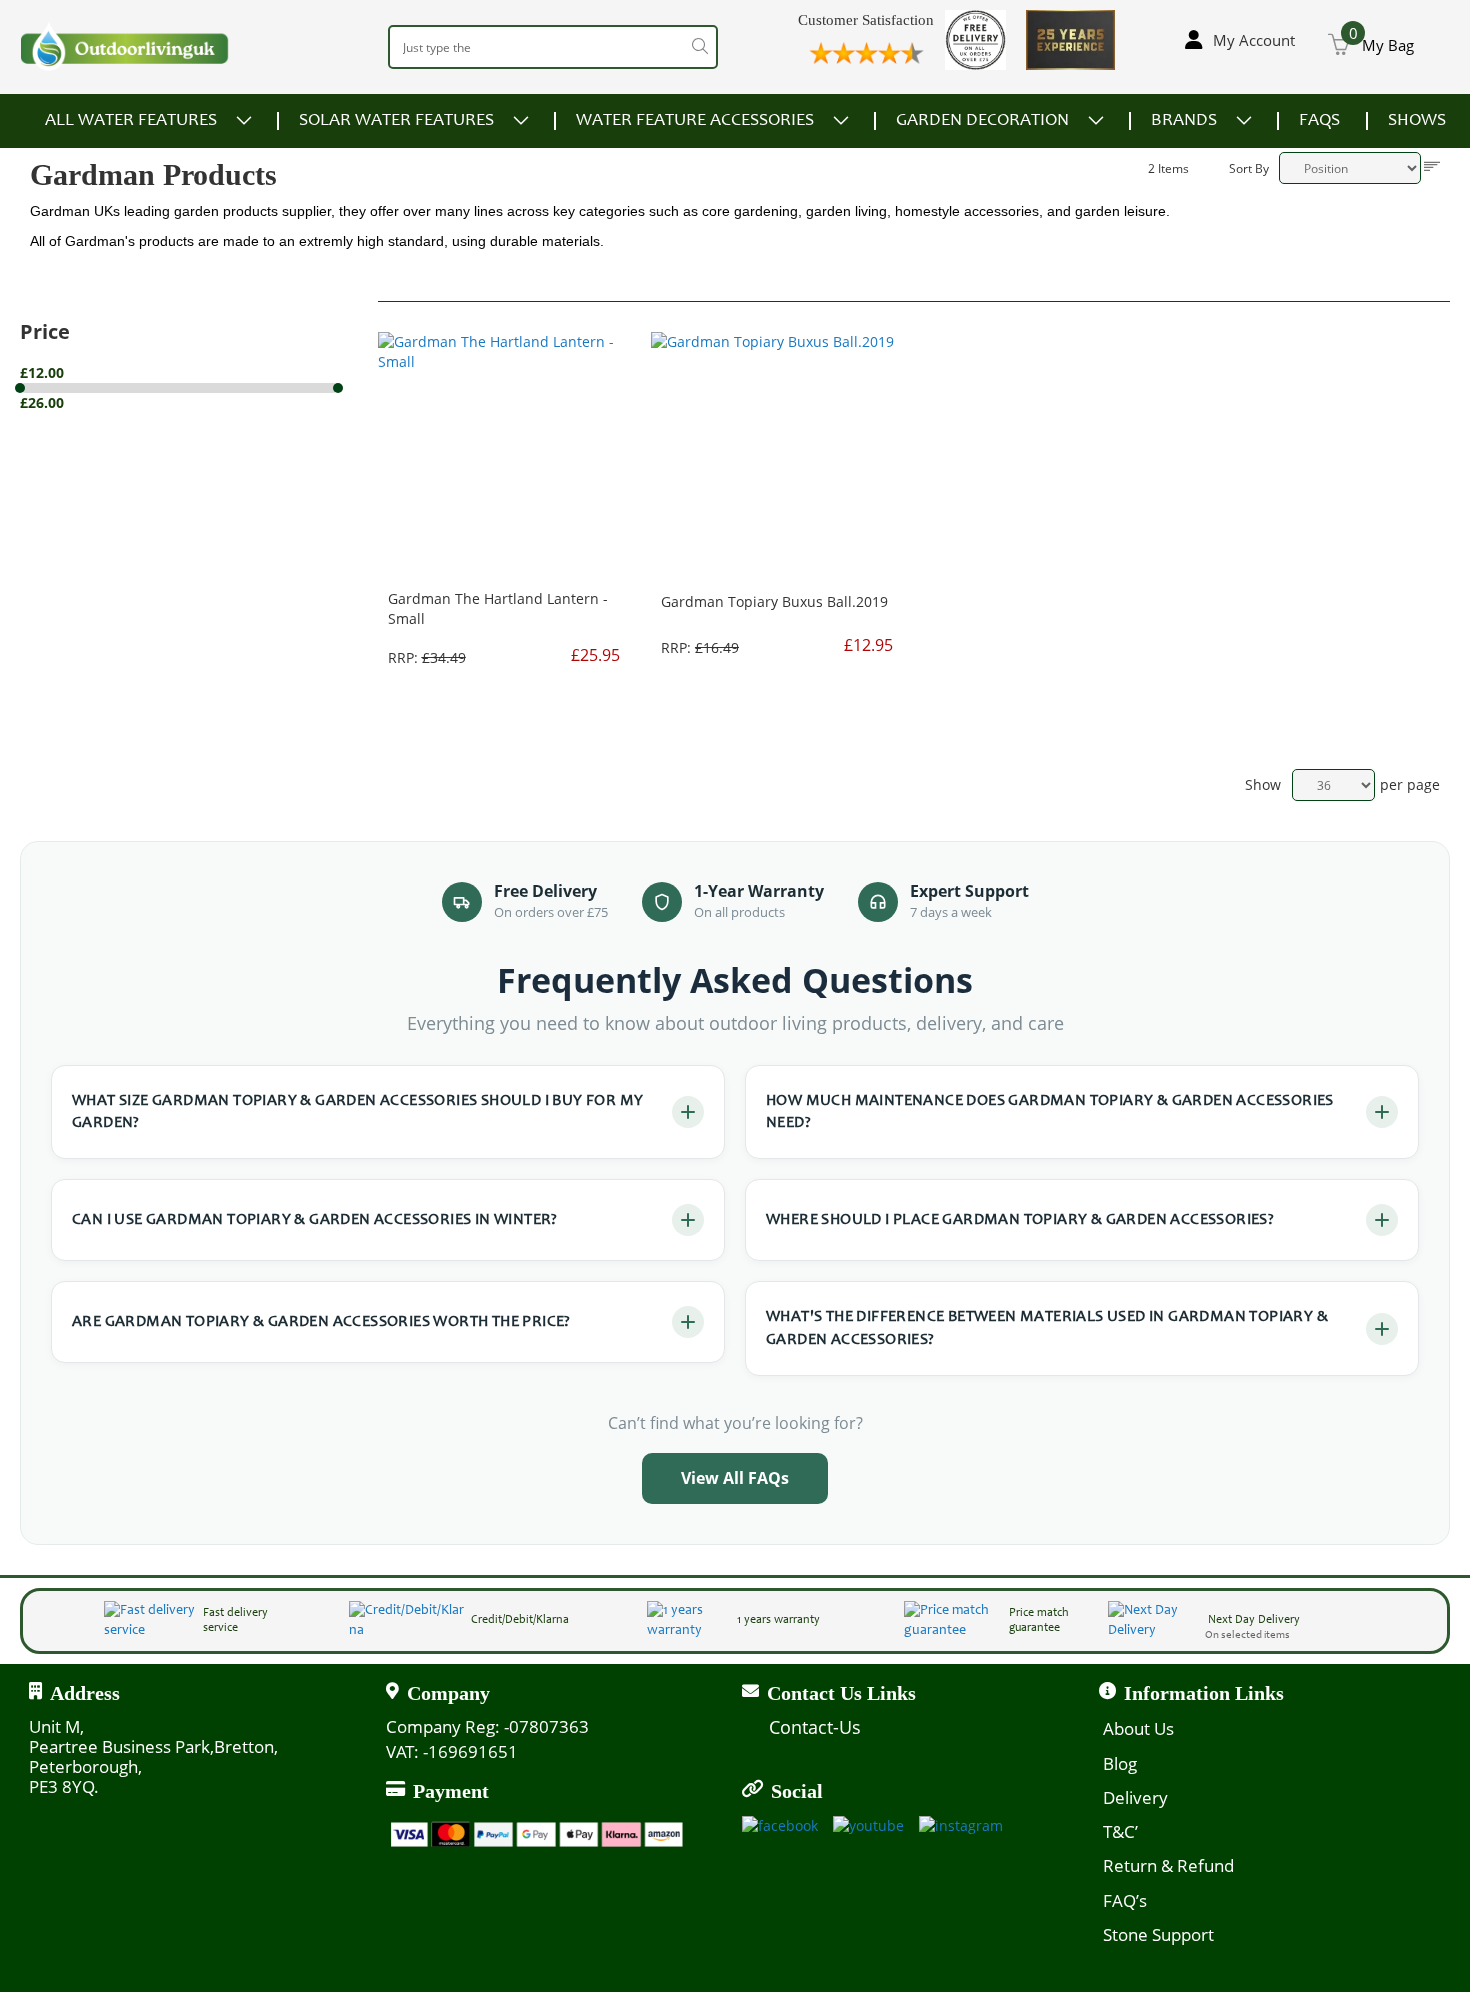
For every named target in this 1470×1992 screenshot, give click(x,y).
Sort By (1249, 168)
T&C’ (1120, 1831)
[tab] (199, 388)
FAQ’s (1125, 1900)
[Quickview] (480, 280)
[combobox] (553, 47)
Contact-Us (815, 1727)
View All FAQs (735, 1478)
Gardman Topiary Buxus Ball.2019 (774, 601)
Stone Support (1158, 1934)
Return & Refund (1168, 1865)
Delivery (1135, 1797)
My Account (1254, 40)
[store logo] (125, 46)
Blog (1120, 1763)
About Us (1138, 1728)
